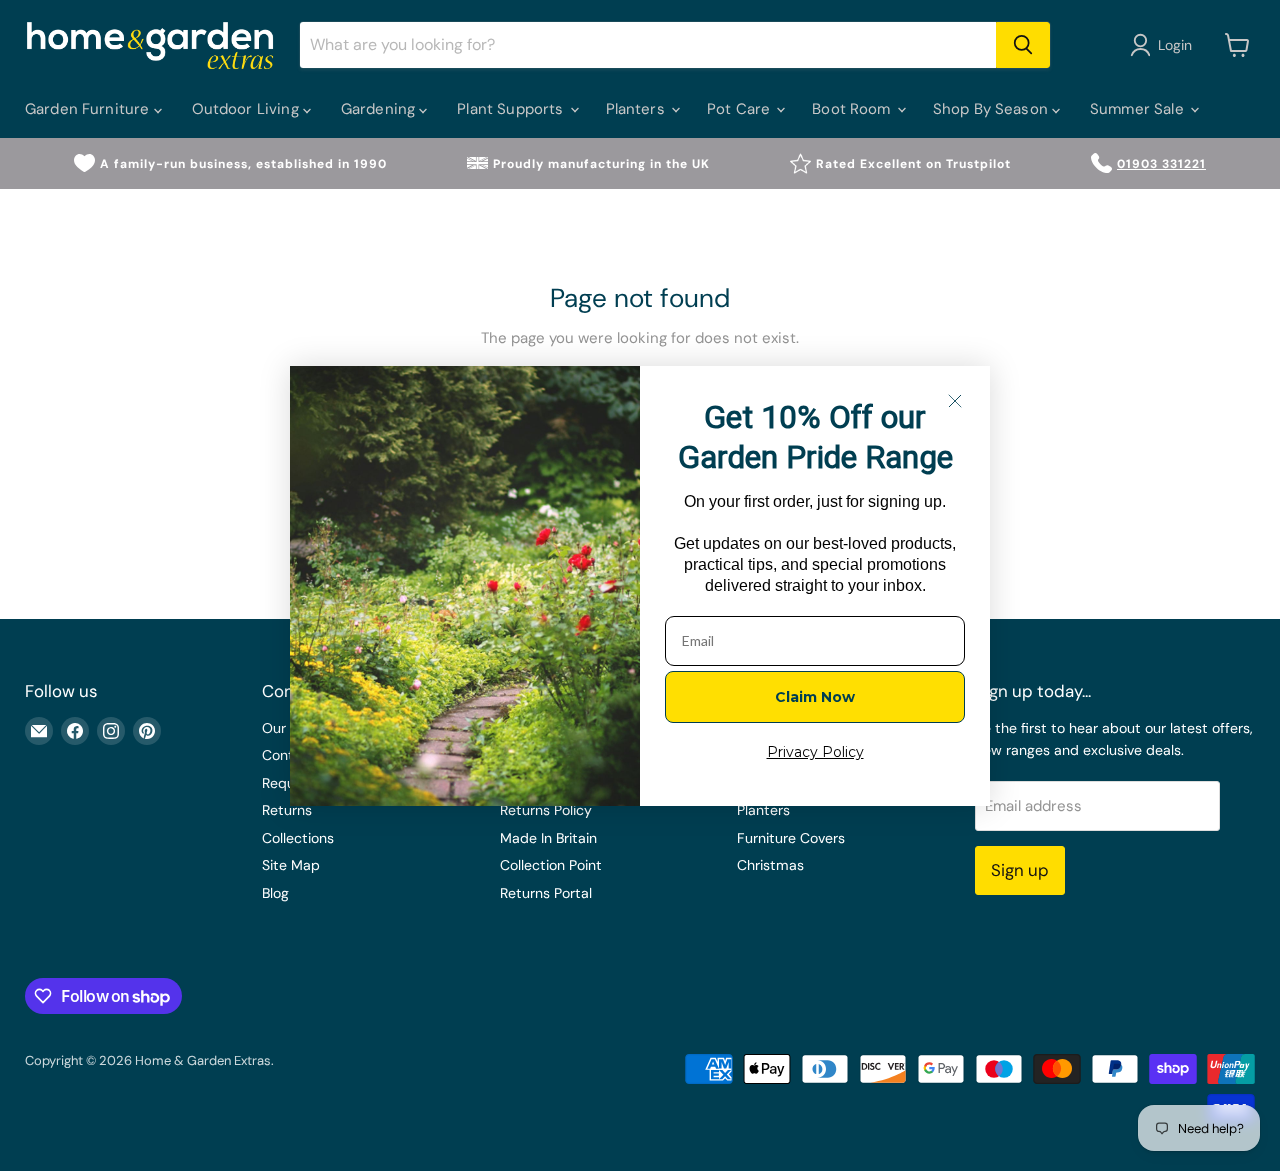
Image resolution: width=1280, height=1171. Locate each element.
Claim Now (815, 697)
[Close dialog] (955, 401)
